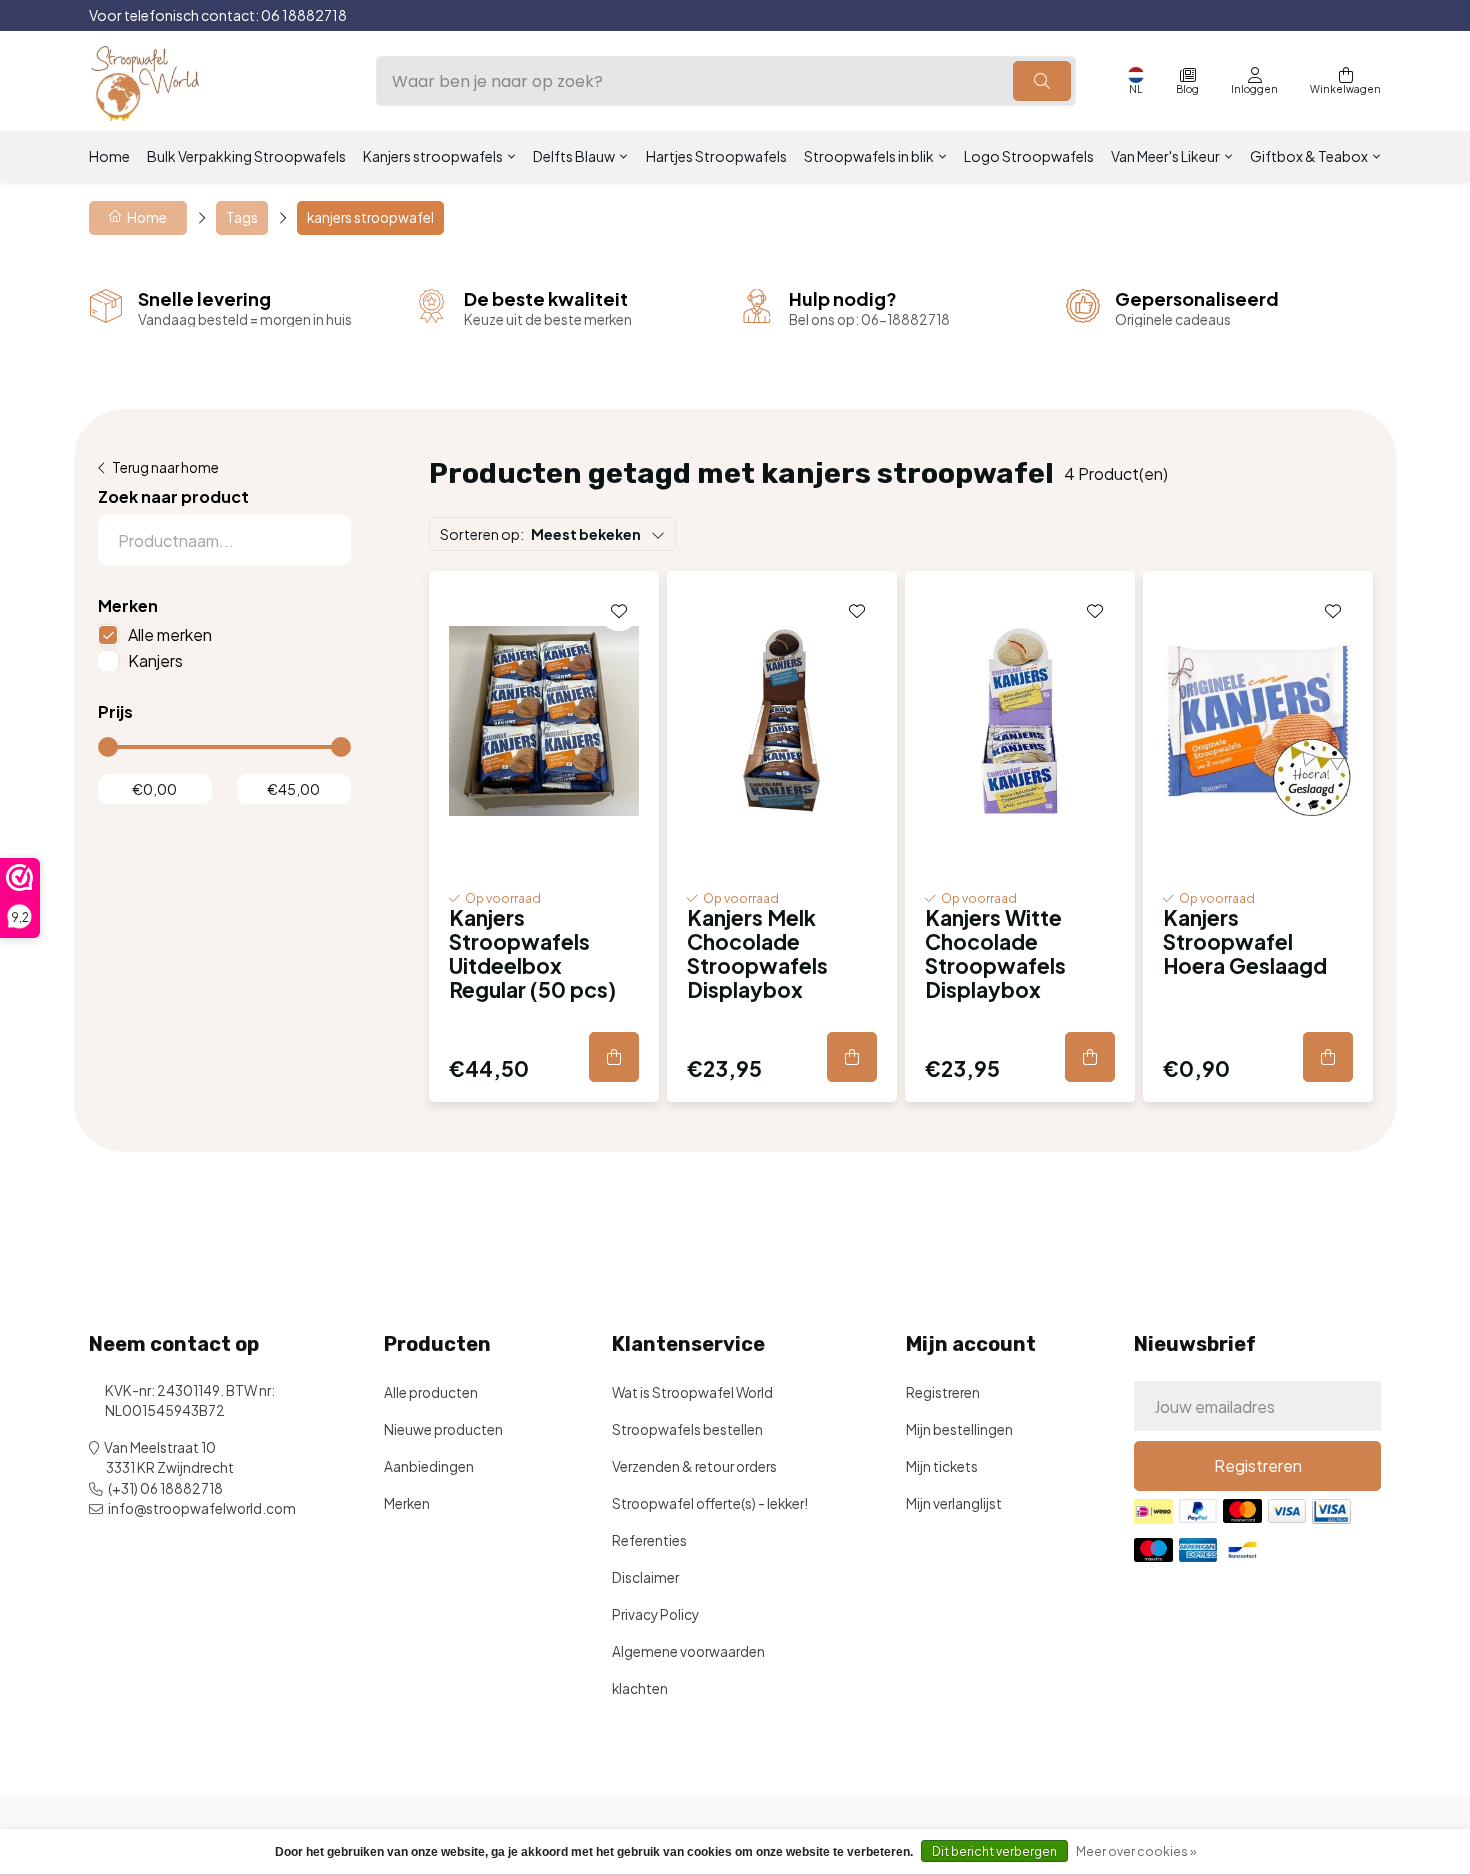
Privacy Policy (655, 1614)
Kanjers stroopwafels (433, 156)
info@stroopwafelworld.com (202, 1508)
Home (109, 156)
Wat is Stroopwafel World (692, 1392)
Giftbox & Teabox (1309, 156)
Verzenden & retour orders (694, 1466)
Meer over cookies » (1136, 1851)
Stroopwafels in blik (869, 156)
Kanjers (155, 660)
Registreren (943, 1392)
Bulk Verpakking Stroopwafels (246, 156)
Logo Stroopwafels (1029, 156)
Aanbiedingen (429, 1466)
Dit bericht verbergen (994, 1851)
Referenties (649, 1540)
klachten (640, 1688)
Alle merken (170, 634)
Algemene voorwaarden (688, 1651)
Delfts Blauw (574, 156)
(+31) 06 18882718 (165, 1488)
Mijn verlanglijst (954, 1503)
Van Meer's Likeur (1165, 156)
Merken (407, 1503)
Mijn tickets (942, 1466)
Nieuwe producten (443, 1429)
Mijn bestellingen (959, 1429)
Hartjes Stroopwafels (716, 156)
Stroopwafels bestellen (687, 1429)
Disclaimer (645, 1577)
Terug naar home (165, 467)
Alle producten (431, 1392)
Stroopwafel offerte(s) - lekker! (710, 1503)
